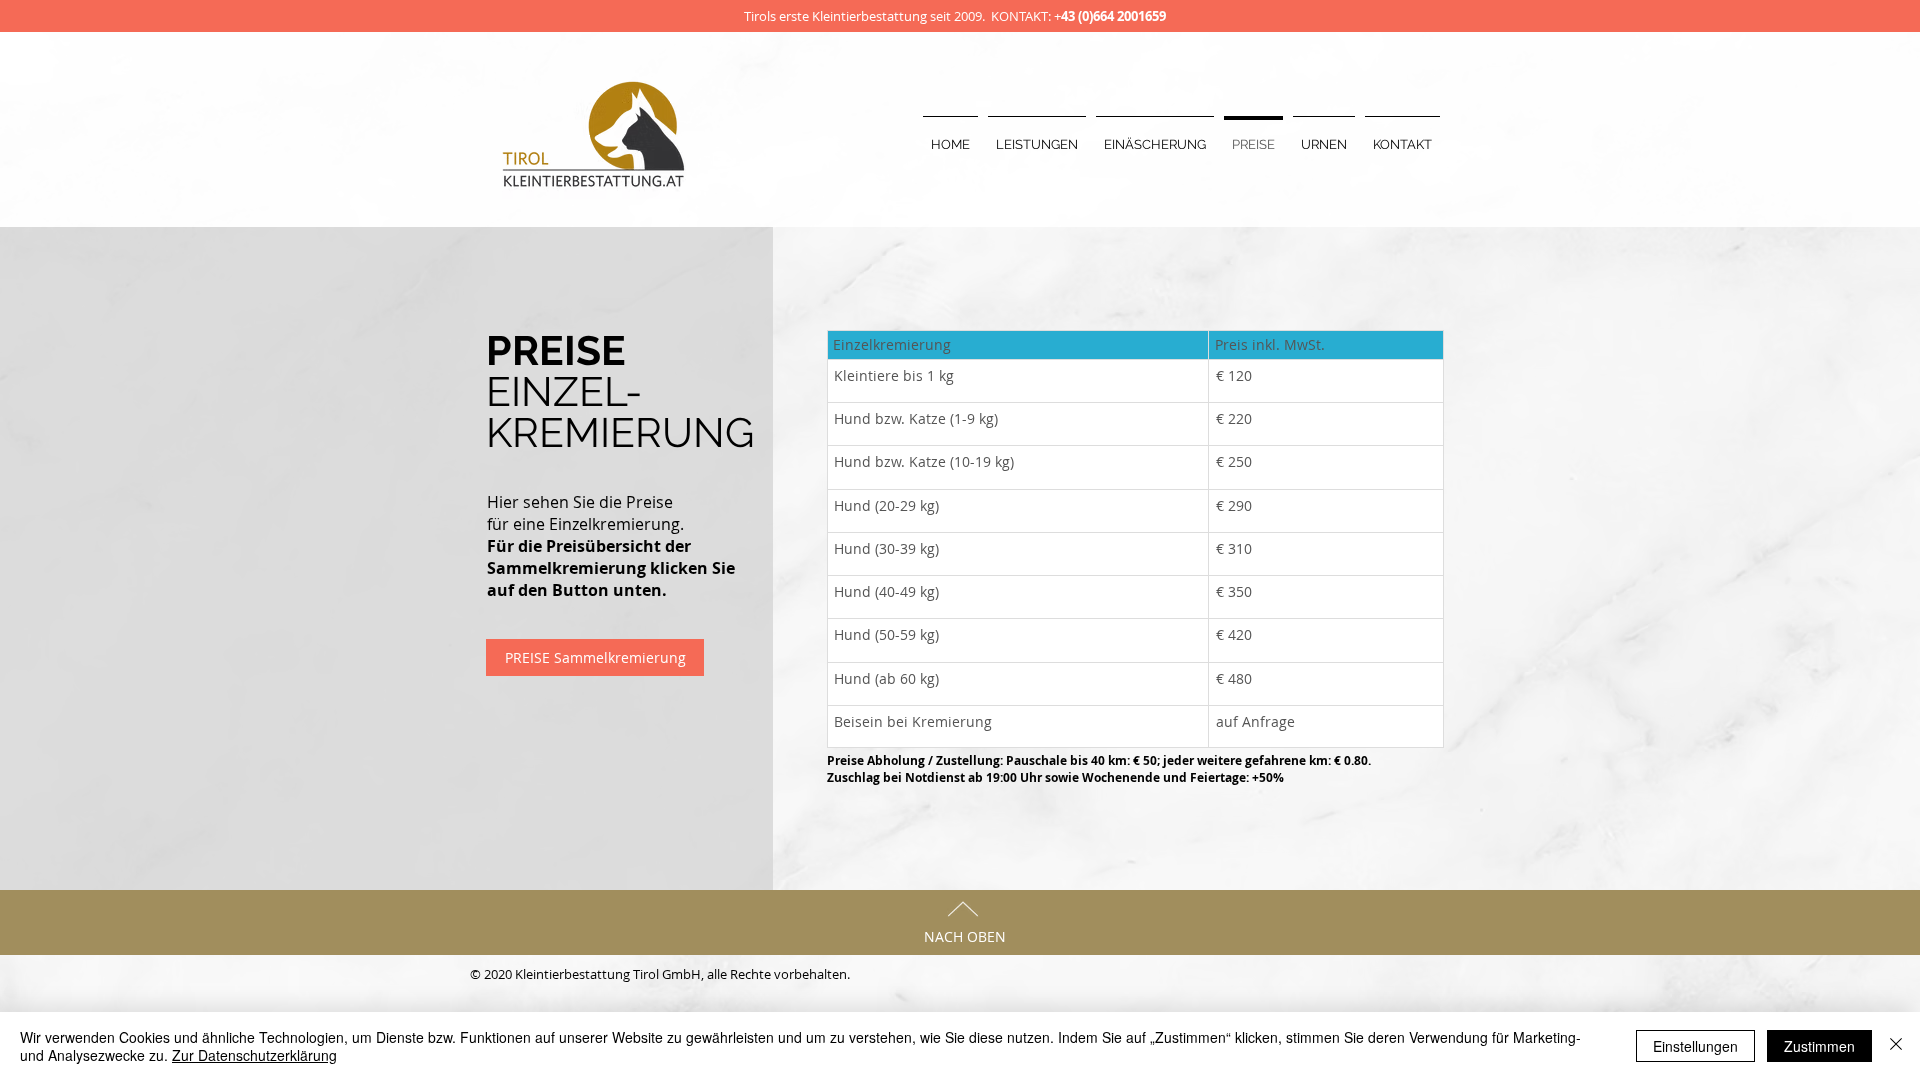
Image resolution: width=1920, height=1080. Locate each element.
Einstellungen (1695, 1046)
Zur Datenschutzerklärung (254, 1055)
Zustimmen (1819, 1046)
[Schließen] (1896, 1046)
